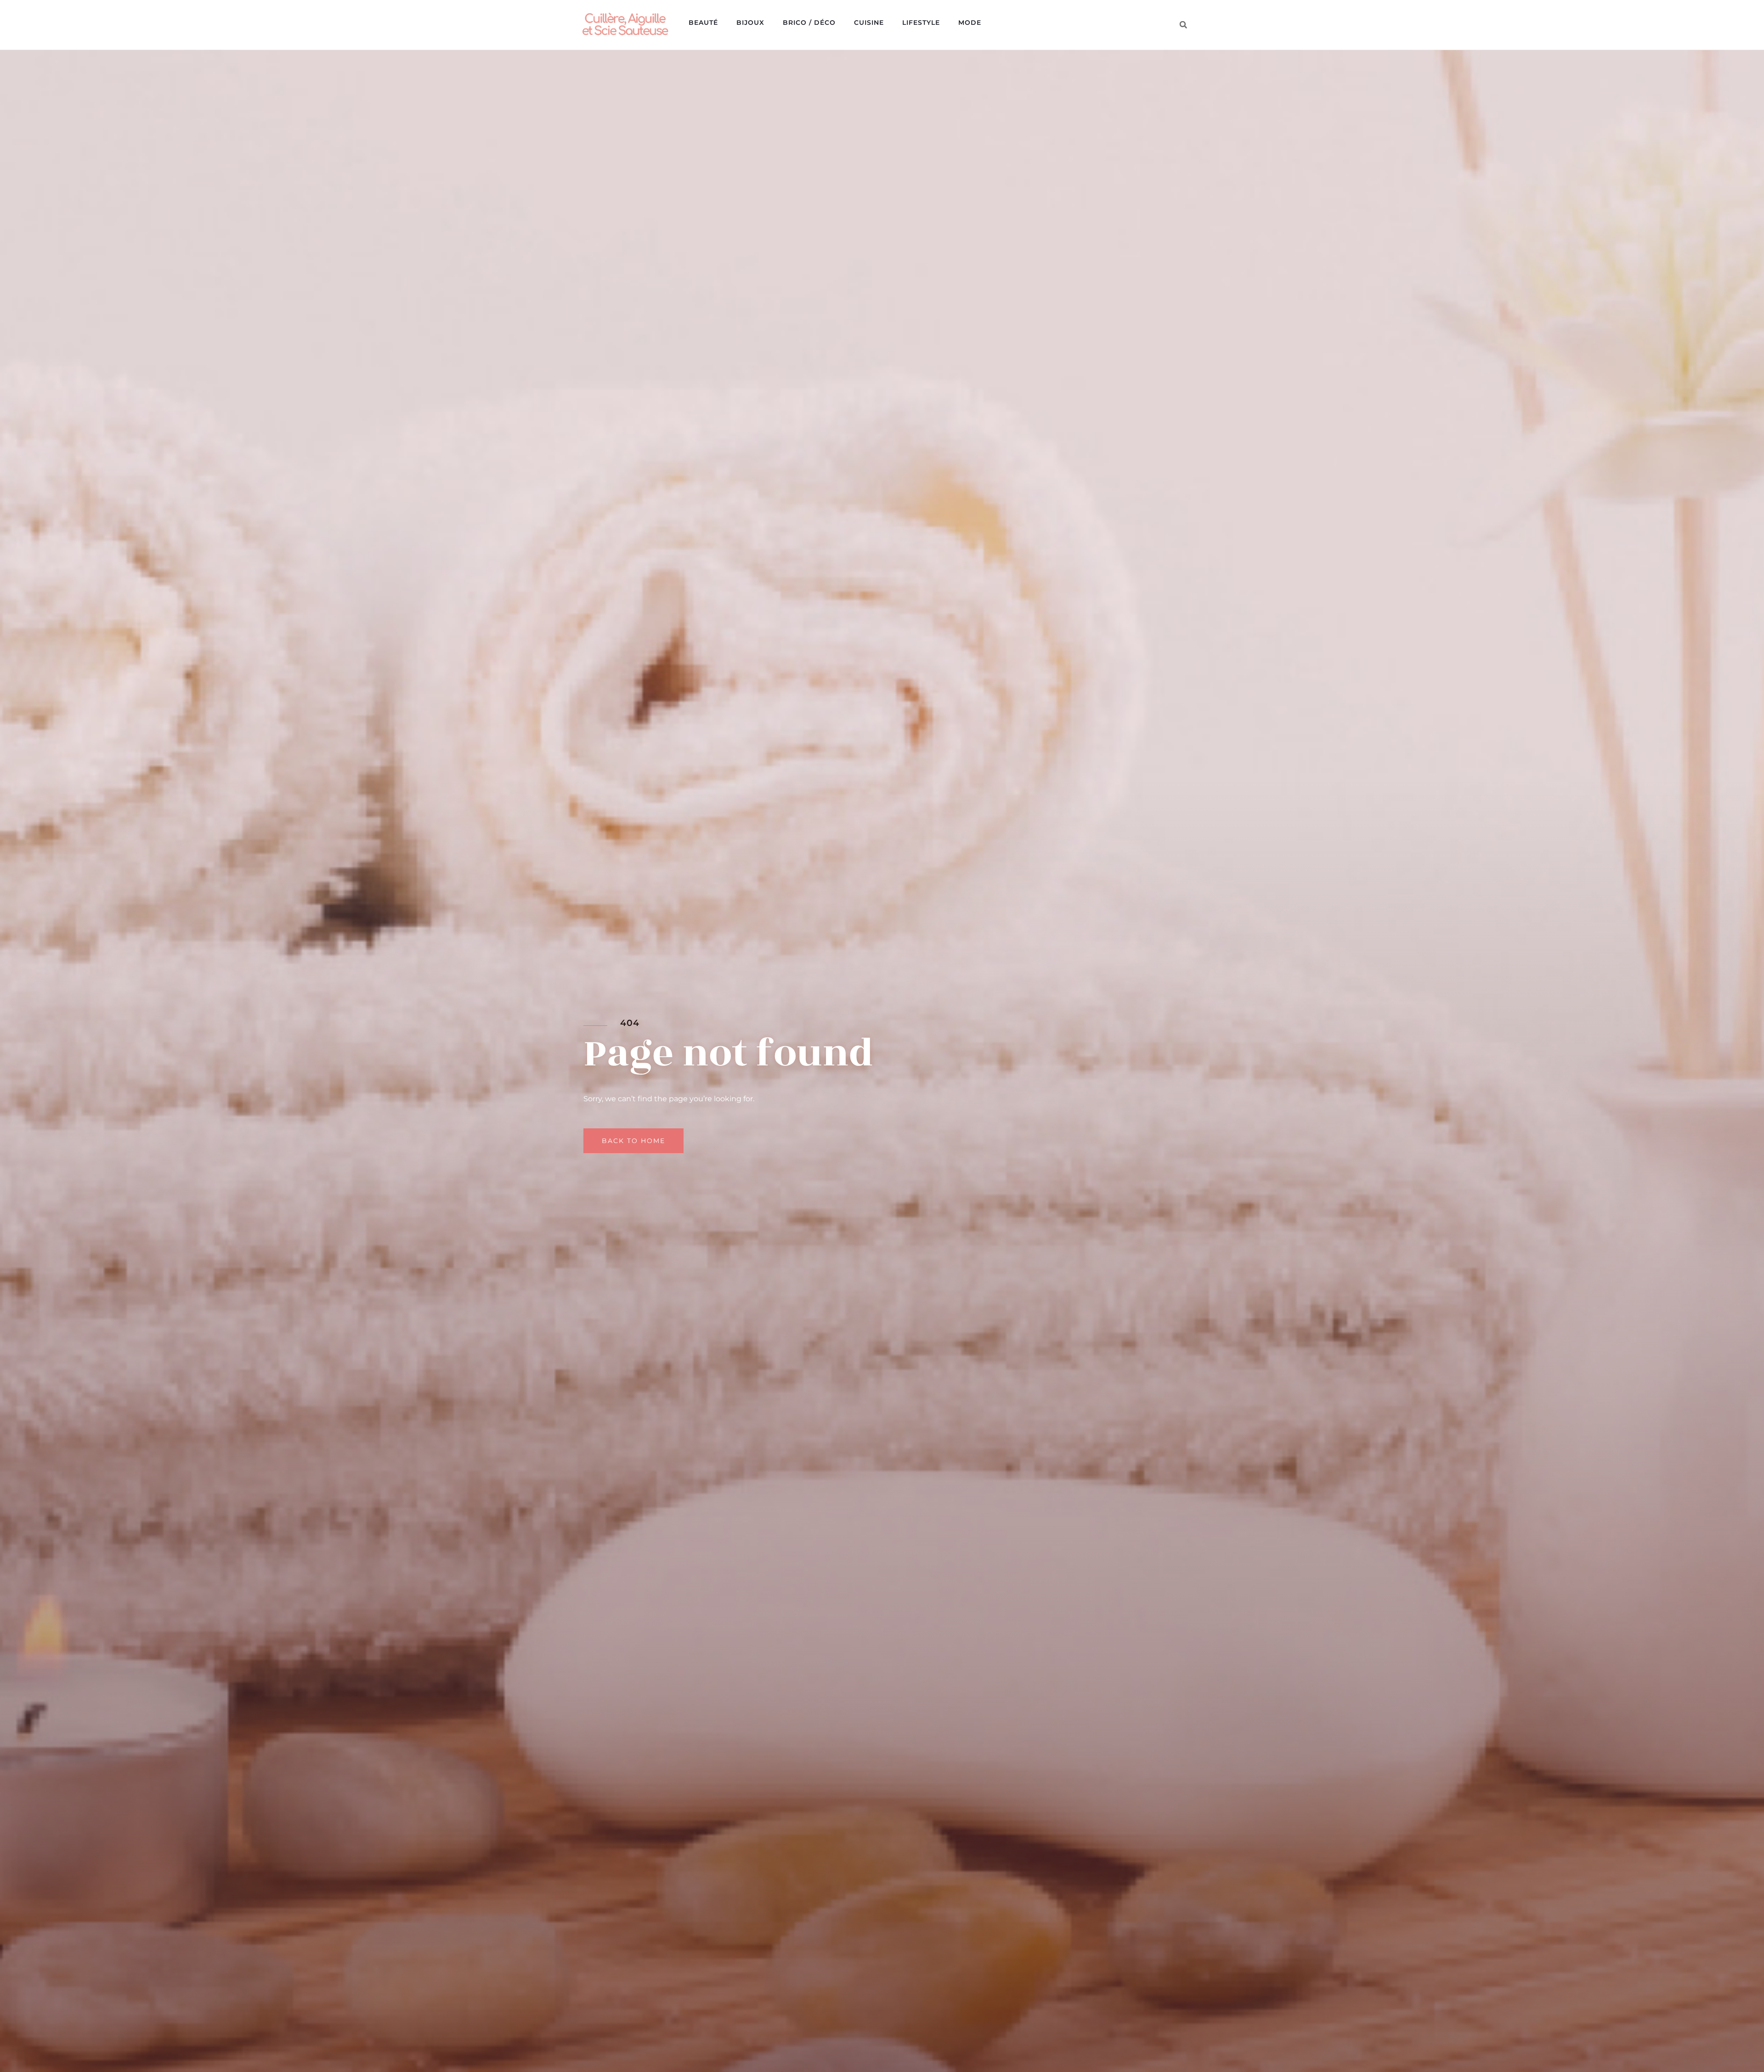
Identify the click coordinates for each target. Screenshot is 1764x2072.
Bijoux (750, 23)
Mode (970, 23)
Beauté (703, 23)
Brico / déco (809, 23)
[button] (1183, 25)
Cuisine (869, 23)
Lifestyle (921, 23)
